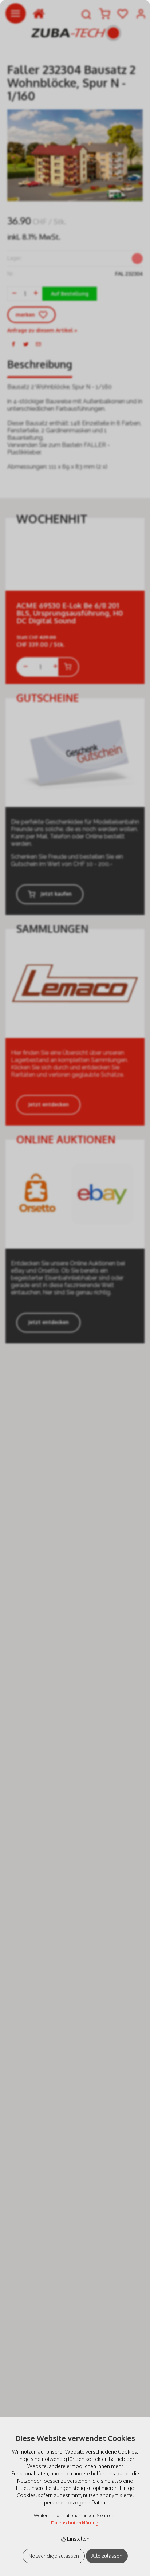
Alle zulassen (107, 2556)
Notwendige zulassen (54, 2556)
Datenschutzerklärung (75, 2523)
